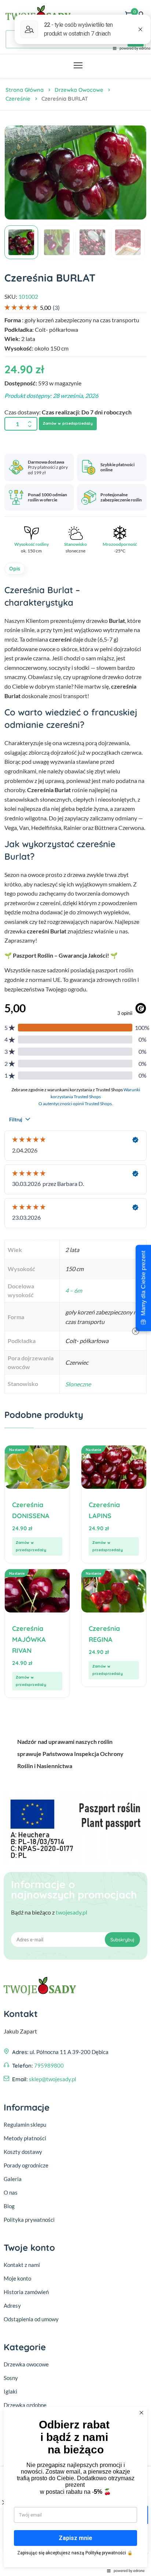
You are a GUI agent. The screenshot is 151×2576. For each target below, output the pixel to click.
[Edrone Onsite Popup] (75, 1288)
